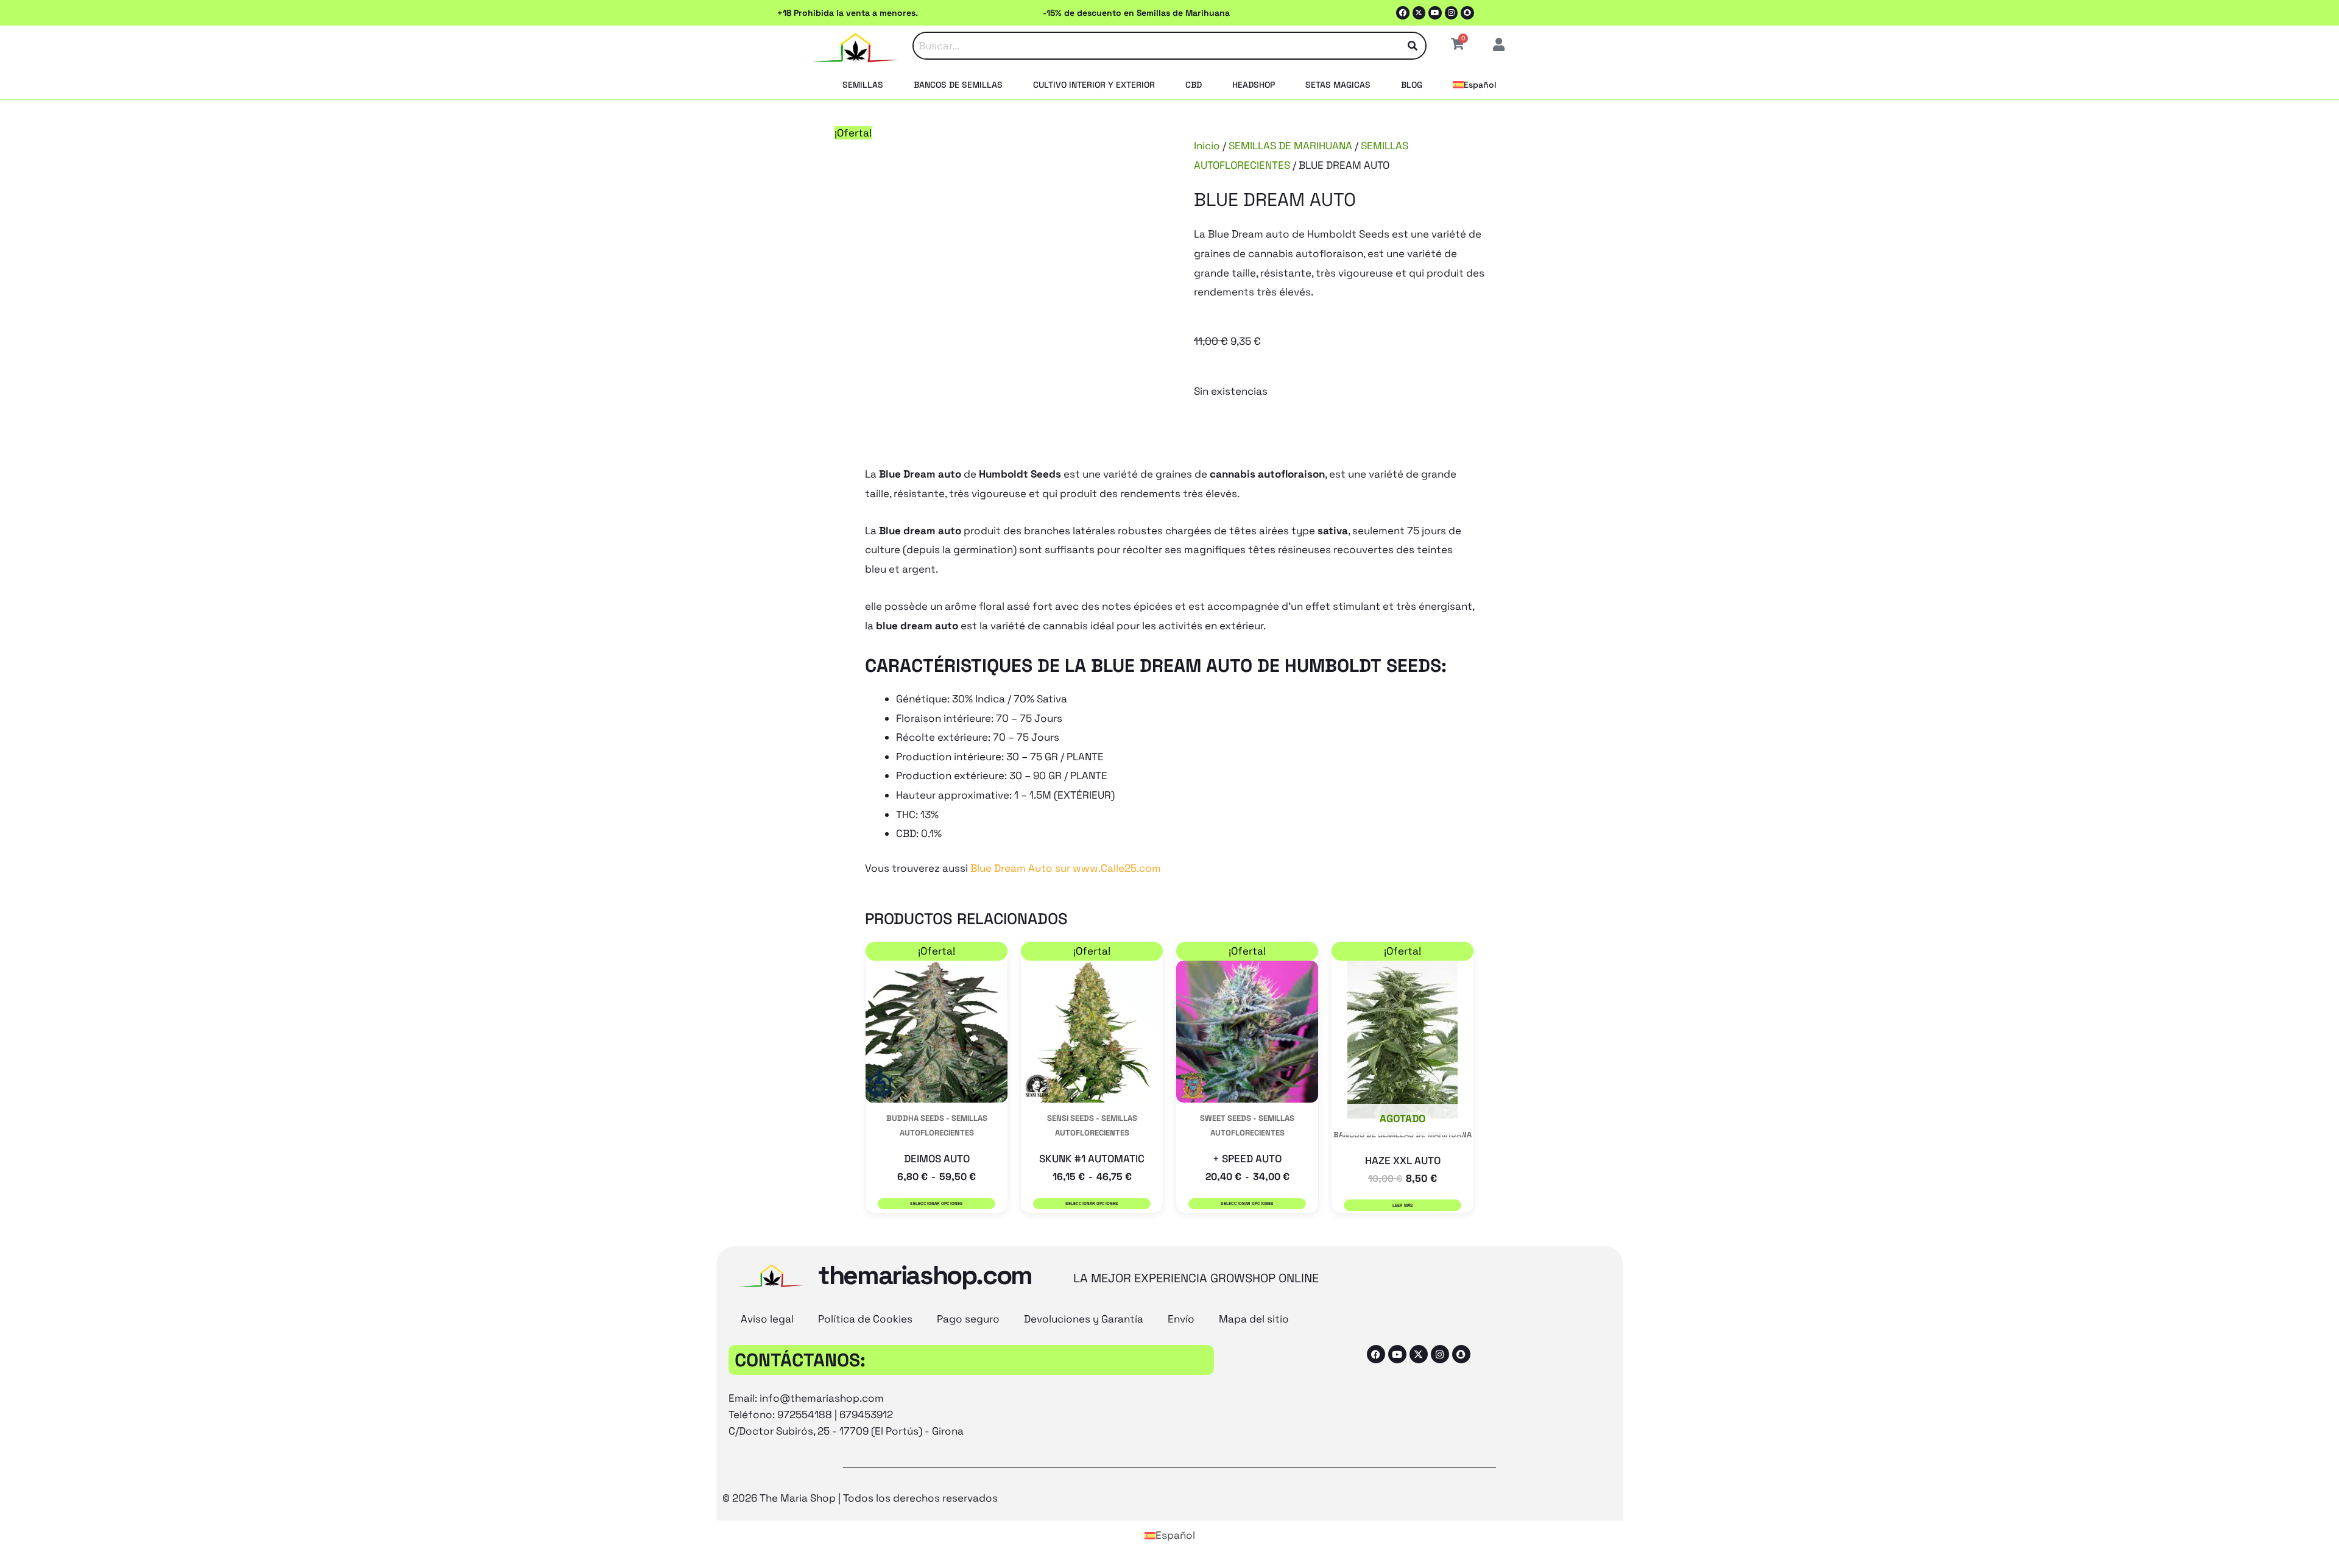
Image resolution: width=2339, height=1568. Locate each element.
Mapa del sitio (1254, 1319)
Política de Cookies (865, 1319)
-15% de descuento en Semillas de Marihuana (1136, 13)
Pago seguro (968, 1319)
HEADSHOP (1254, 85)
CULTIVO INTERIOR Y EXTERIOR (1094, 85)
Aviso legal (767, 1319)
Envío (1181, 1319)
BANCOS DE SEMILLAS (958, 85)
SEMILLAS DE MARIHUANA (1290, 146)
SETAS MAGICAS (1338, 85)
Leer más (1403, 1205)
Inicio (1207, 146)
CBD (1194, 85)
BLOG (1412, 85)
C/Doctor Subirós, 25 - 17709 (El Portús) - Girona (846, 1431)
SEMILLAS (863, 85)
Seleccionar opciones (936, 1203)
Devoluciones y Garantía (1084, 1319)
